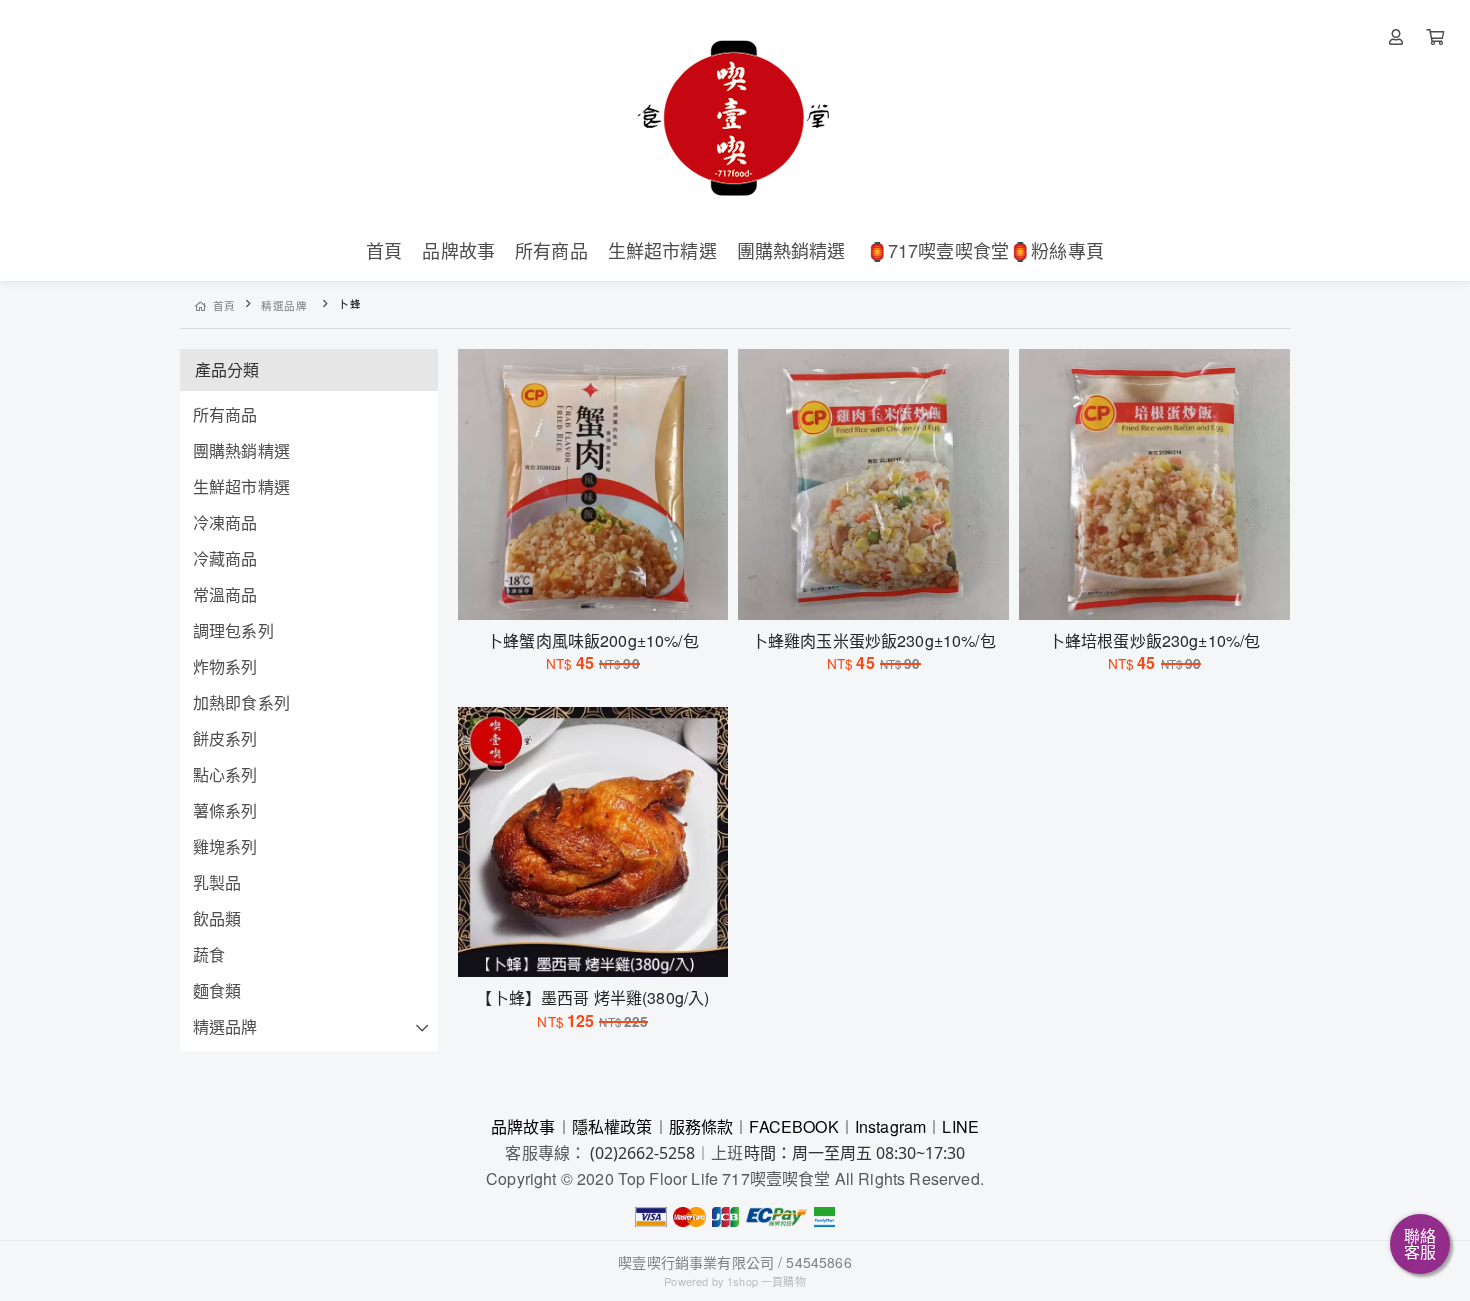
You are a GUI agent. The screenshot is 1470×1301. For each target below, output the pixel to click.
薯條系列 (225, 810)
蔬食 (209, 954)
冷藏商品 (225, 558)
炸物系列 (225, 666)
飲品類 (217, 918)
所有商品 (225, 414)
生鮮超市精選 (241, 486)
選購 (884, 592)
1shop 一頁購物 (766, 1281)
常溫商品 (225, 594)
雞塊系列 (225, 846)
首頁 (224, 305)
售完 (593, 592)
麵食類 (217, 990)
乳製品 (217, 882)
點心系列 (225, 774)
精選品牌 (284, 305)
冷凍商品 (225, 522)
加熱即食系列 (241, 702)
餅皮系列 (225, 738)
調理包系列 (233, 630)
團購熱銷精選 (241, 450)
